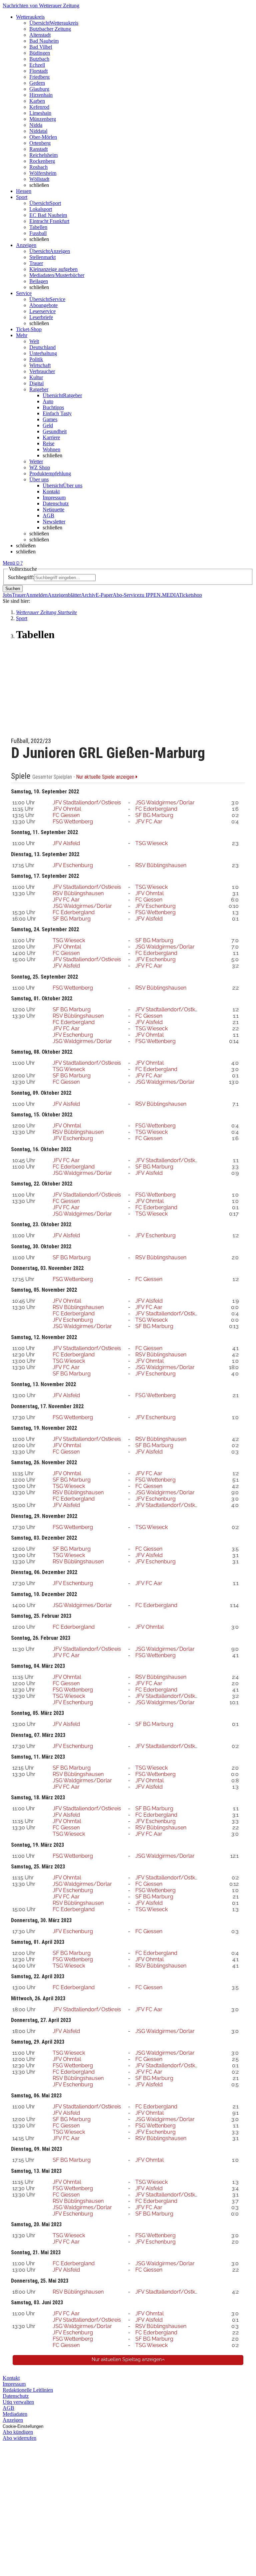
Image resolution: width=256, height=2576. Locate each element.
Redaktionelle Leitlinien (28, 2390)
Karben (37, 101)
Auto (48, 401)
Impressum (54, 497)
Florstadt (38, 71)
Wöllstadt (39, 179)
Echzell (37, 65)
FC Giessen (66, 815)
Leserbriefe (41, 317)
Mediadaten (15, 2414)
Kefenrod (39, 107)
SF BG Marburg (154, 815)
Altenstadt (40, 35)
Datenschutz (56, 503)
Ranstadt (38, 149)
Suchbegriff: (21, 577)
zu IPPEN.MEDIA (159, 595)
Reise (48, 443)
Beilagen (39, 281)
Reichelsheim (43, 155)
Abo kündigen (18, 2432)
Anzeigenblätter (64, 595)
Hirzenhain (41, 95)
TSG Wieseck (151, 843)
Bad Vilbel (41, 47)
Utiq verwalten (18, 2402)
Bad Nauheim (44, 41)
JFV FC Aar (149, 822)
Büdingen (40, 53)
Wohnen (51, 449)
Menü (9, 563)
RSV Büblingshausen (161, 865)
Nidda (36, 125)
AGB (48, 516)
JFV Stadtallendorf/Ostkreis (87, 803)
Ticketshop (190, 595)
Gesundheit (55, 431)
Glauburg (39, 89)
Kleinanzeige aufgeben (53, 269)
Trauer (36, 263)
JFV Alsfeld (66, 843)
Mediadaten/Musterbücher (57, 275)
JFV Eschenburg (73, 865)
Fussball (38, 233)
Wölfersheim (43, 173)
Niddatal (38, 131)
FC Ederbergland (156, 809)
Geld (48, 425)
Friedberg (39, 77)
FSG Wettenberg (73, 822)
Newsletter (54, 522)
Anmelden (37, 595)
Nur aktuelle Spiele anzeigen (106, 777)
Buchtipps (53, 407)
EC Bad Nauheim (48, 215)
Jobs (7, 595)
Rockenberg (42, 161)
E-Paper (104, 595)
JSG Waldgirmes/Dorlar (165, 803)
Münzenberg (43, 119)
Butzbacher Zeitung (50, 29)
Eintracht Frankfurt (49, 221)
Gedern (37, 83)
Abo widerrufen (19, 2438)
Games (50, 419)
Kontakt (51, 491)
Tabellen (38, 227)
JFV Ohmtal (67, 809)
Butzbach (39, 59)
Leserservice (42, 311)
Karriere (51, 437)
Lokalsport (41, 209)
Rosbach (38, 167)
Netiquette (53, 509)
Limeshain (40, 113)
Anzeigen (13, 2420)
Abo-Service (126, 595)
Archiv (88, 595)
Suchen (13, 589)
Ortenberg (40, 143)
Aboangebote (43, 305)
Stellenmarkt (42, 257)
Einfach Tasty (57, 413)
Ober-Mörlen (43, 137)
